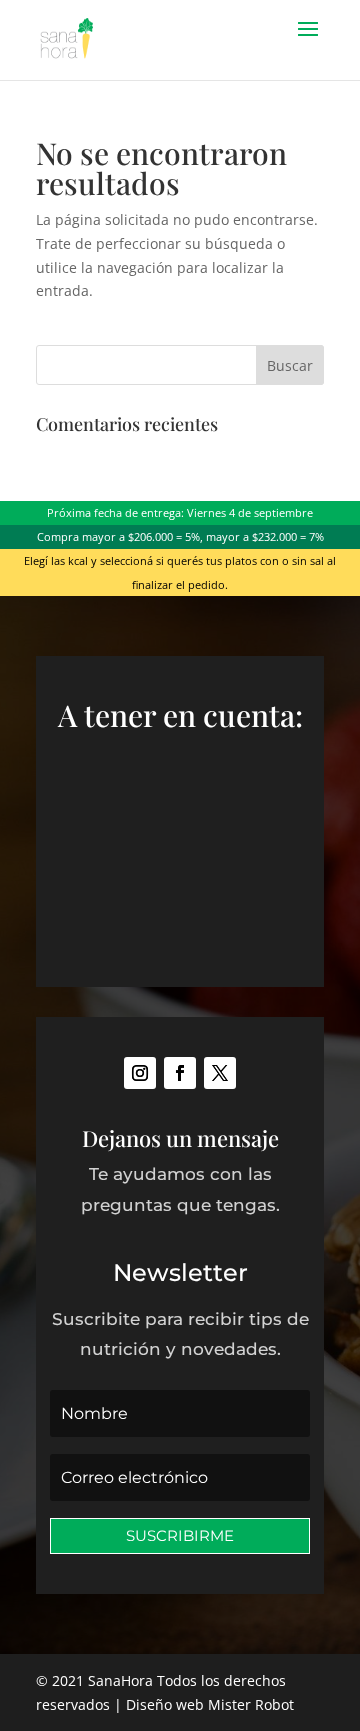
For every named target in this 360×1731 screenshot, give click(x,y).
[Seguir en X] (220, 1073)
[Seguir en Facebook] (180, 1073)
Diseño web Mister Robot (210, 1704)
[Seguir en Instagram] (140, 1073)
